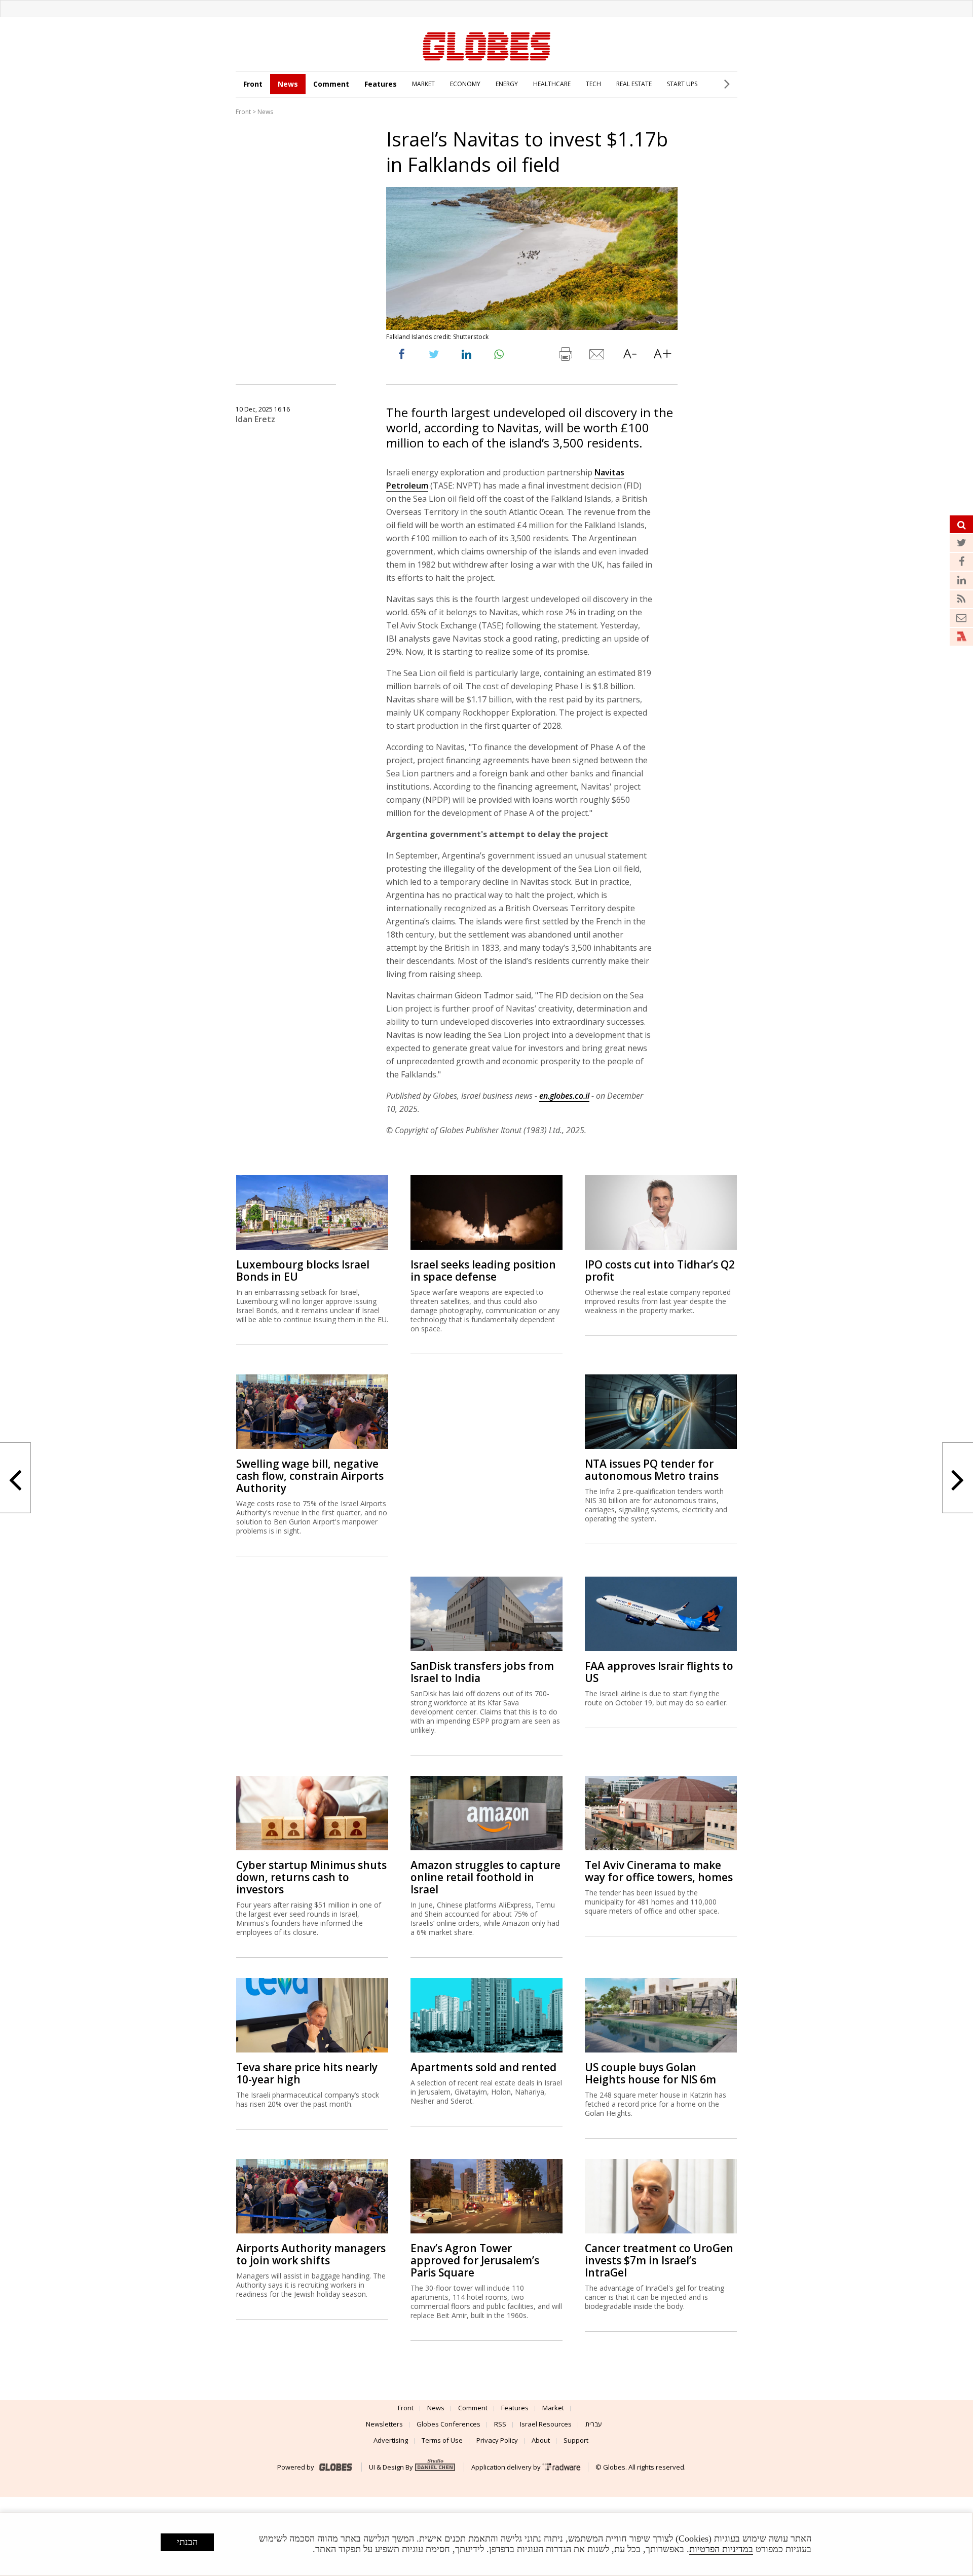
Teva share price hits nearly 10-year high (307, 2073)
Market (553, 2408)
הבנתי (187, 2542)
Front (253, 84)
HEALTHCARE (552, 84)
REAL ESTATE (634, 84)
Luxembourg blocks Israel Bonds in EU (303, 1271)
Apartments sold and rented (483, 2067)
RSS (500, 2424)
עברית (594, 2424)
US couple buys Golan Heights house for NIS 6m (650, 2073)
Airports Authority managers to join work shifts (311, 2254)
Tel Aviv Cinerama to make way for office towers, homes (659, 1871)
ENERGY (507, 84)
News (288, 84)
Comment (331, 84)
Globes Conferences (448, 2424)
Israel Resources (546, 2424)
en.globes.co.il (564, 1096)
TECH (593, 84)
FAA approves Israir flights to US (659, 1672)
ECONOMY (465, 84)
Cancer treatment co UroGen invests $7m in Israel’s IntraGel (659, 2260)
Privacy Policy (497, 2440)
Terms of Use (442, 2440)
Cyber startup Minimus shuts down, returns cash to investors (311, 1877)
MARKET (423, 84)
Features (381, 84)
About (541, 2440)
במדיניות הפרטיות (721, 2549)
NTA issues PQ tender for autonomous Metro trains (652, 1470)
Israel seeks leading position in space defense (483, 1271)
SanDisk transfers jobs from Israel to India (482, 1672)
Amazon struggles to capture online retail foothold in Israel (485, 1877)
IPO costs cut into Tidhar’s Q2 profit (660, 1271)
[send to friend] (597, 356)
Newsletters (384, 2424)
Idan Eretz (255, 419)
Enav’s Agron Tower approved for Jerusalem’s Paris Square (475, 2260)
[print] (565, 356)
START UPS (682, 84)
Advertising (391, 2440)
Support (576, 2440)
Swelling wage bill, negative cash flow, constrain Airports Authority (310, 1476)
